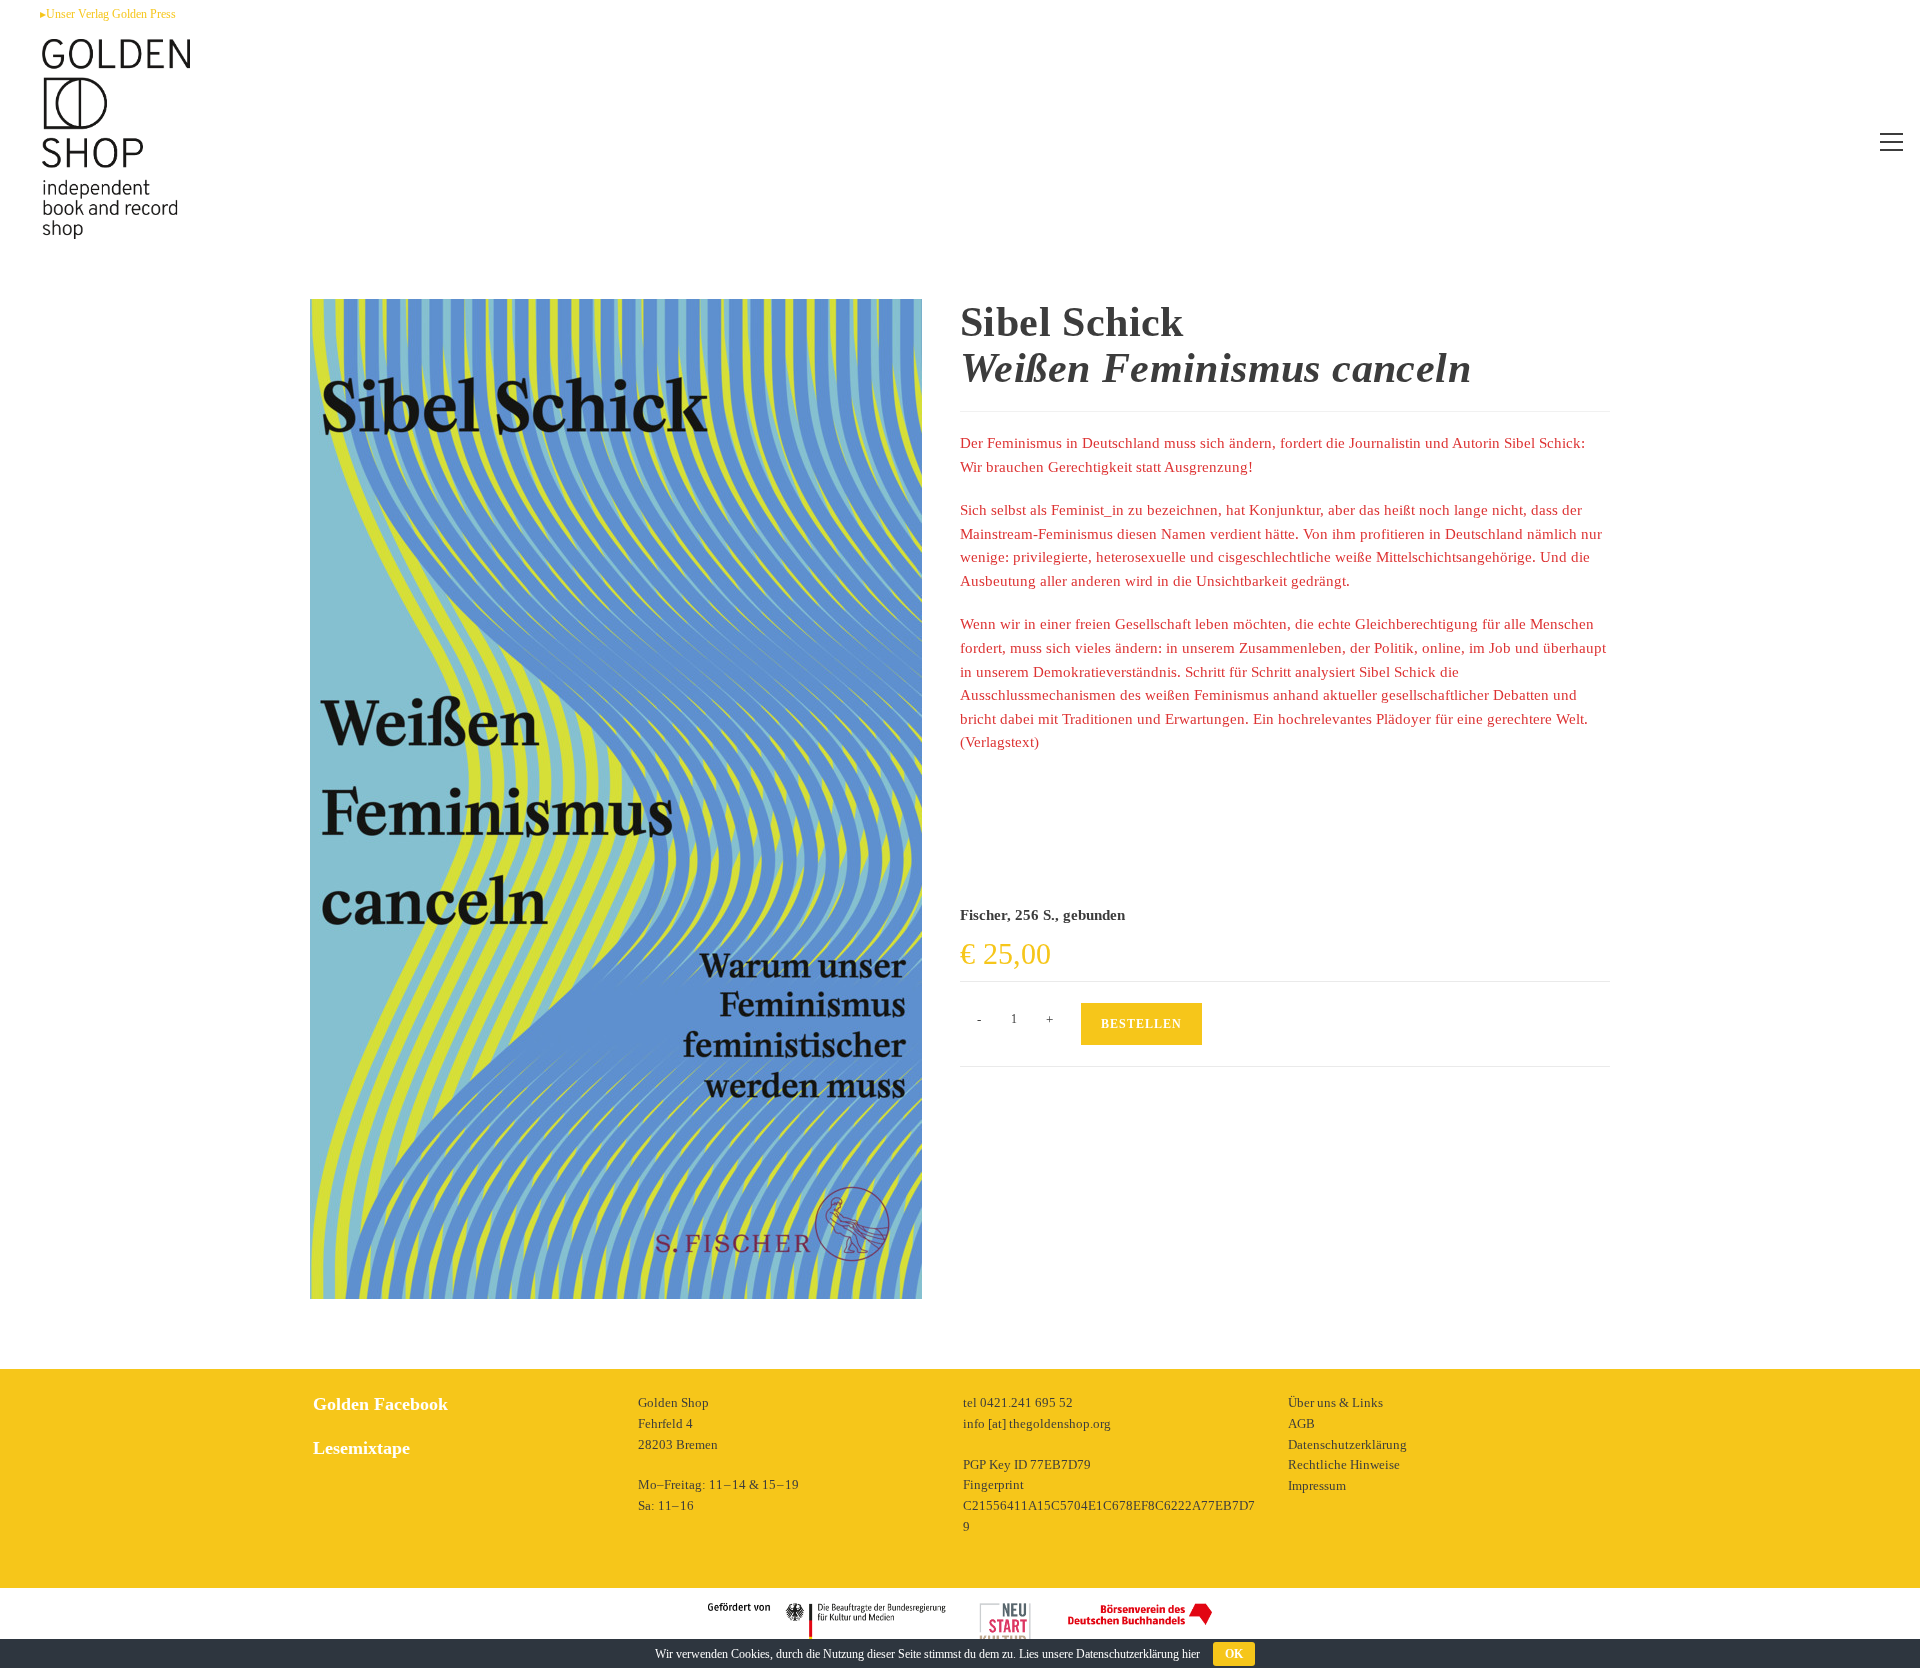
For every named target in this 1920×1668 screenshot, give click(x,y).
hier (1191, 1654)
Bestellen (1141, 1024)
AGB (1301, 1423)
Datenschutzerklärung (1347, 1444)
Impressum (1317, 1485)
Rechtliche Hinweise (1344, 1464)
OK (1234, 1654)
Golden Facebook (380, 1404)
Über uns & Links (1335, 1402)
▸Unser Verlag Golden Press (108, 14)
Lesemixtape (361, 1448)
